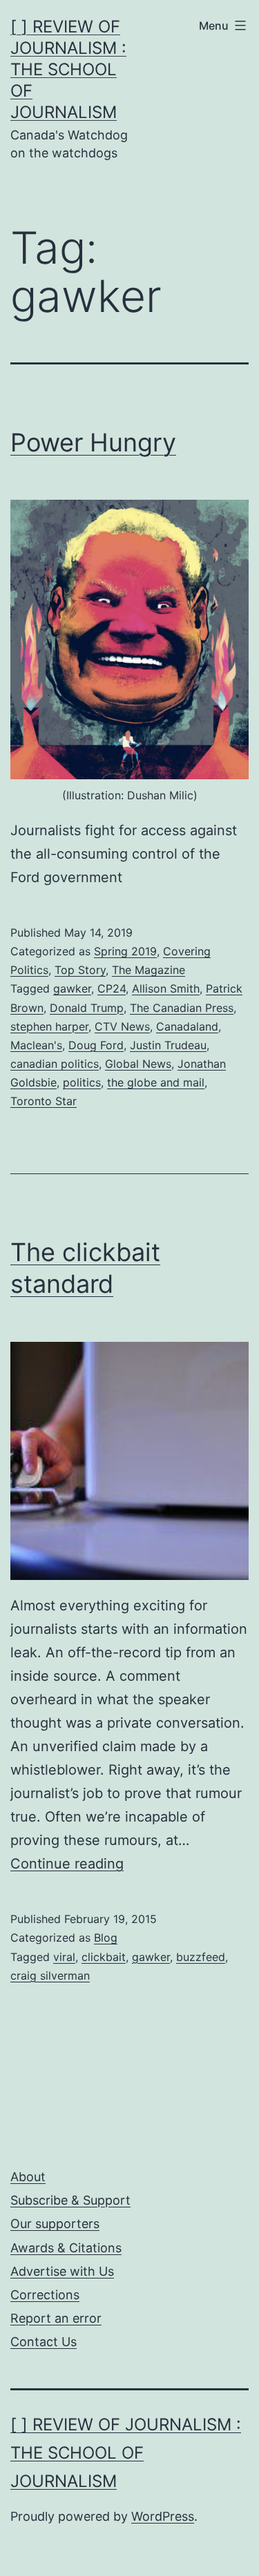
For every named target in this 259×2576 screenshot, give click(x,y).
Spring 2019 (125, 951)
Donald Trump (87, 1008)
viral (64, 1957)
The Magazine (148, 970)
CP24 (112, 988)
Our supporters (55, 2224)
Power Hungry (93, 442)
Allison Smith (166, 988)
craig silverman (50, 1975)
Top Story (80, 970)
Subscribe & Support (70, 2200)
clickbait (104, 1957)
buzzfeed (201, 1957)
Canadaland (187, 1026)
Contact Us (44, 2342)
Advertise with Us (62, 2271)
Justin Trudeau (168, 1045)
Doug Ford (96, 1045)
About (28, 2177)
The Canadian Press (182, 1008)
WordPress (163, 2516)
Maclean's (36, 1045)
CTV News (122, 1026)
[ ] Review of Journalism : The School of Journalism (68, 70)
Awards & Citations (66, 2248)
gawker (72, 988)
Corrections (45, 2295)
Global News (138, 1064)
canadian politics (55, 1064)
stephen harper (49, 1026)
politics (82, 1082)
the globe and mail (156, 1082)
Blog (106, 1938)
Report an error (56, 2318)
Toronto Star (44, 1101)
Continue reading (67, 1864)
